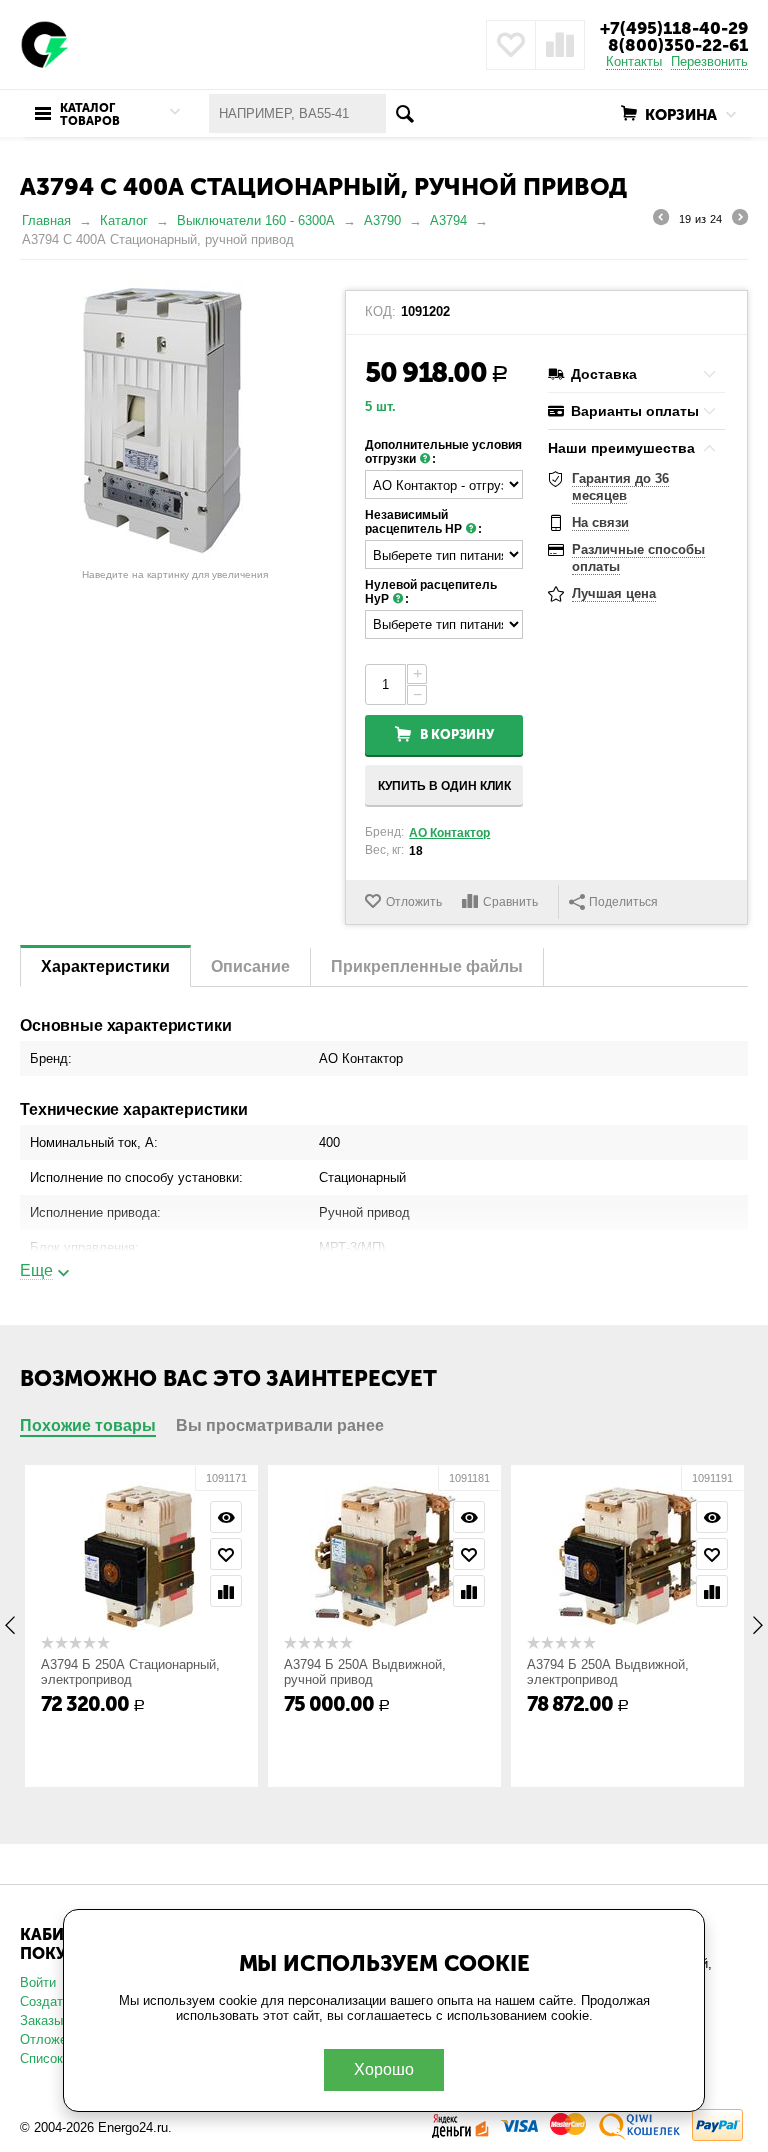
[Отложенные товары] (511, 45)
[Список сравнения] (560, 45)
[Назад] (661, 220)
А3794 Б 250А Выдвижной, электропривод (608, 1672)
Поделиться (623, 902)
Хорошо (384, 2069)
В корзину (457, 734)
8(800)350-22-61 (678, 45)
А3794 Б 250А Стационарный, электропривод (130, 1672)
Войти (38, 1982)
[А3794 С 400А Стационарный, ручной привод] (175, 420)
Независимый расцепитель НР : (423, 522)
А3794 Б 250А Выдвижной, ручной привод (365, 1672)
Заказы (41, 2020)
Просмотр (226, 1517)
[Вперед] (740, 220)
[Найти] (405, 113)
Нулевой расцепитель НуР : (431, 592)
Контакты (634, 61)
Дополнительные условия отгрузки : (443, 452)
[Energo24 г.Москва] (45, 43)
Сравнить (510, 902)
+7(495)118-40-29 (674, 28)
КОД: (380, 312)
